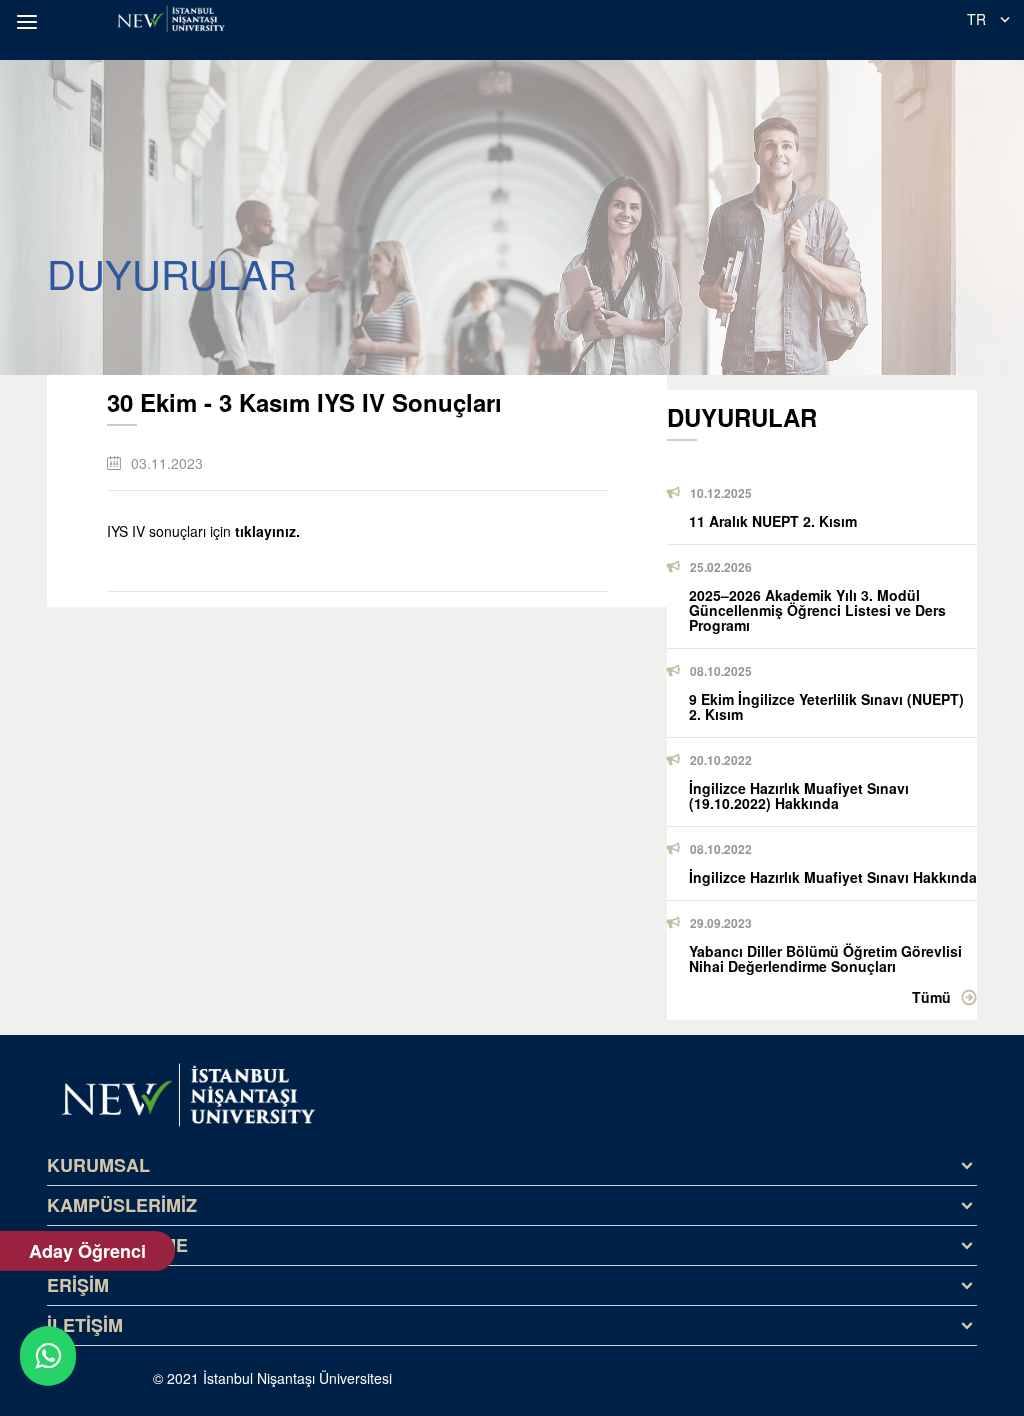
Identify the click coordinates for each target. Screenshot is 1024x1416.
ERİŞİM (78, 1285)
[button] (30, 22)
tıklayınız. (267, 531)
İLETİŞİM (85, 1325)
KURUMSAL (98, 1165)
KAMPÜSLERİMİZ (122, 1205)
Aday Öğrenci (87, 1251)
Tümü (931, 997)
